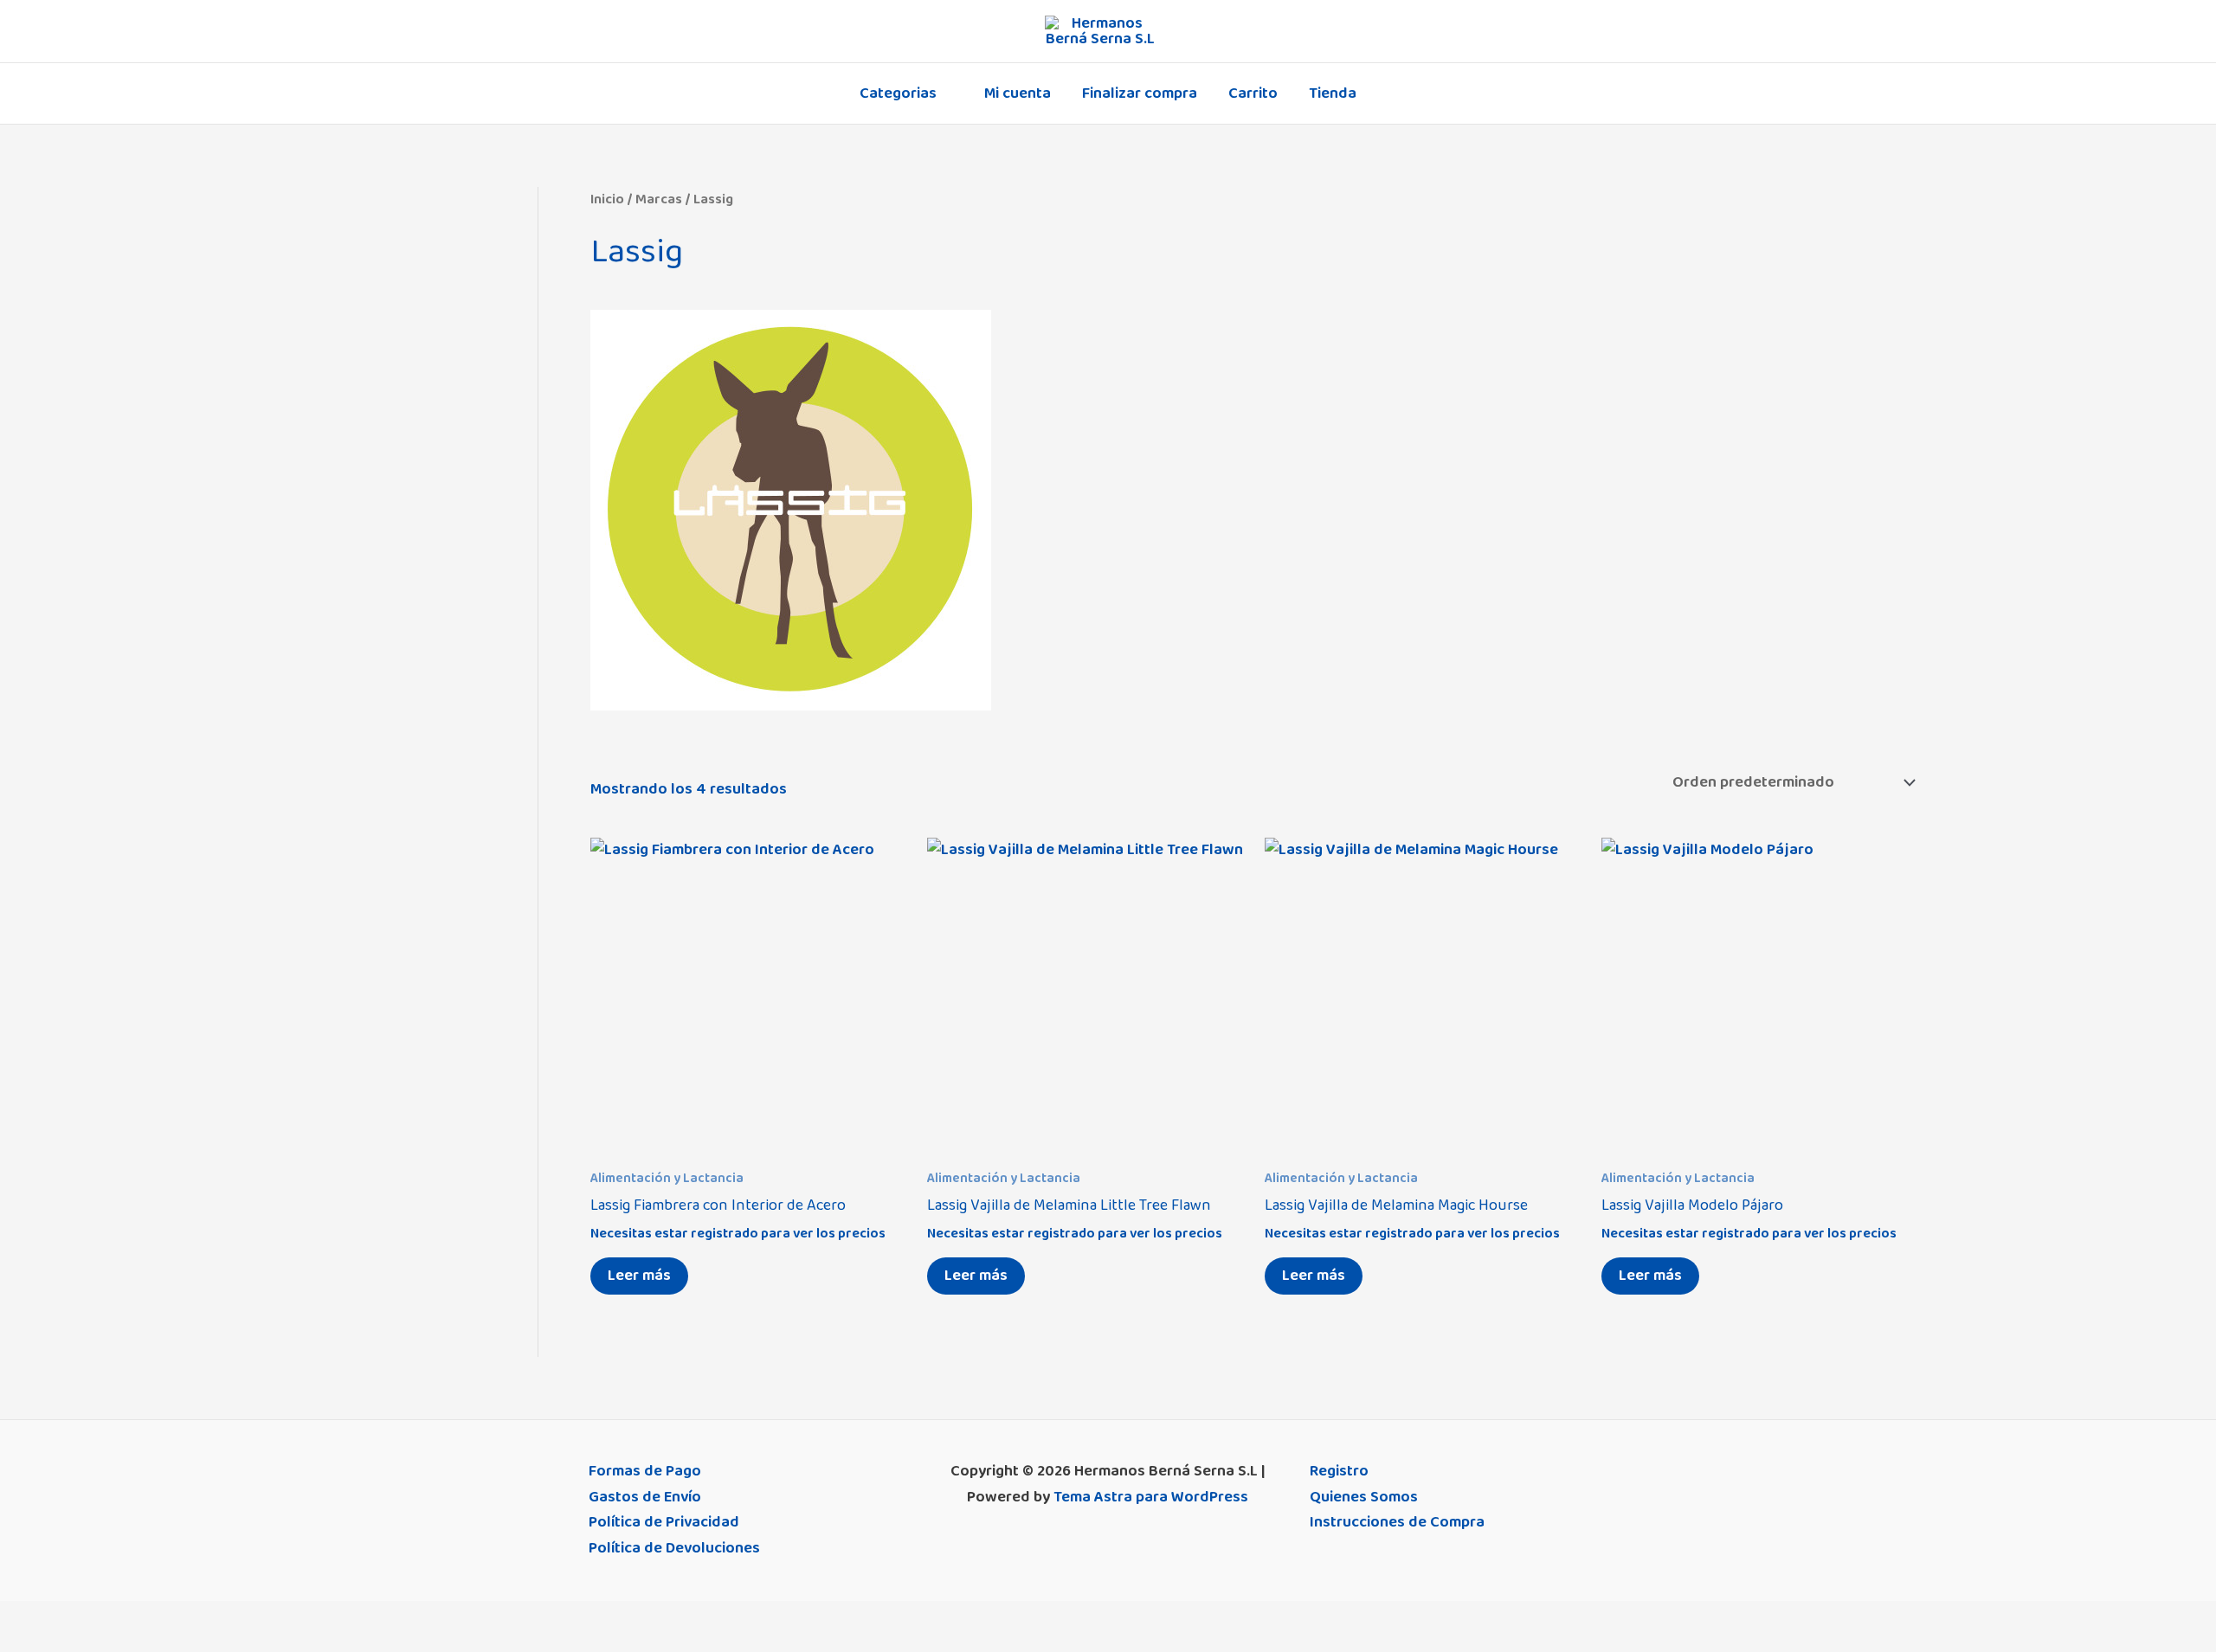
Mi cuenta (1018, 93)
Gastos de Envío (645, 1497)
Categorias (898, 93)
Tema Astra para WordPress (1151, 1497)
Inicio (607, 199)
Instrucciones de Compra (1397, 1522)
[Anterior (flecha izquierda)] (17, 1643)
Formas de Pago (645, 1471)
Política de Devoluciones (674, 1548)
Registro (1339, 1471)
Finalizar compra (1140, 93)
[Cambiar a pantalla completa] (55, 1617)
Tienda (1333, 93)
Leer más (639, 1276)
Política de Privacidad (664, 1522)
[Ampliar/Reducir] (17, 1617)
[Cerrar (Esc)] (132, 1617)
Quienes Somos (1364, 1497)
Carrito (1253, 93)
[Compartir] (93, 1617)
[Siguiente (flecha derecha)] (55, 1643)
